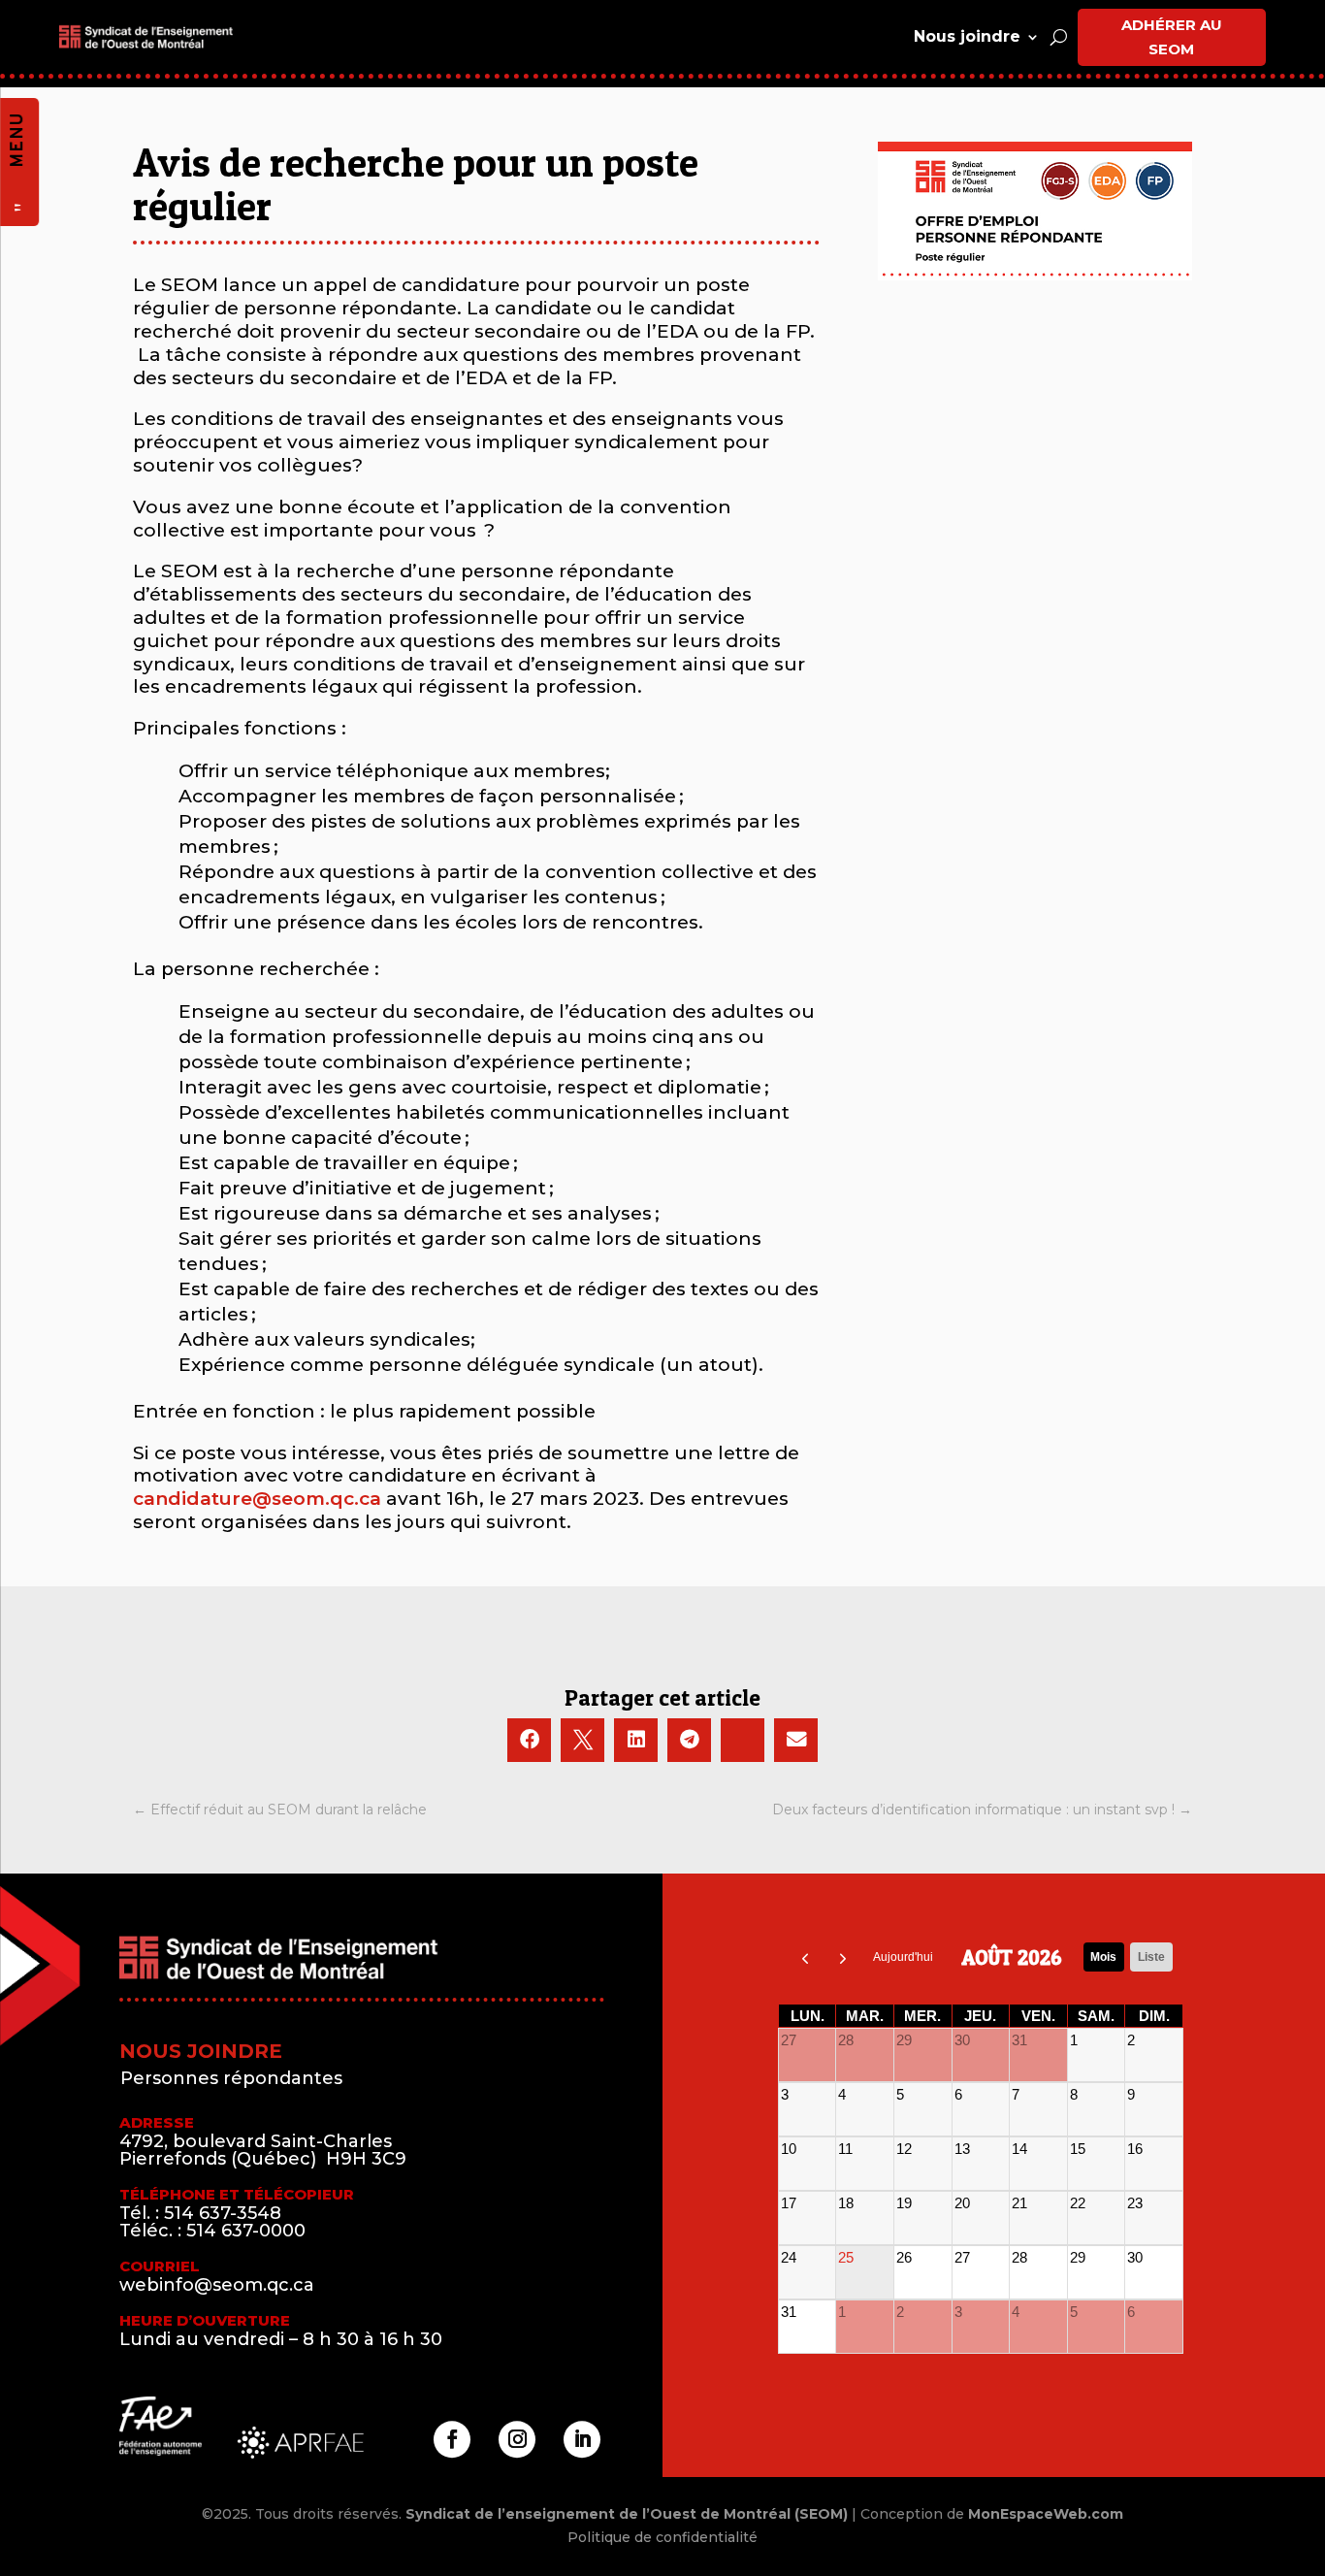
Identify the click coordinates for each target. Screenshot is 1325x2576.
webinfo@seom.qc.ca (217, 2285)
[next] (843, 1957)
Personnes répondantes (231, 2078)
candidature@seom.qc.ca (257, 1499)
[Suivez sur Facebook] (452, 2439)
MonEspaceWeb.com (1046, 2514)
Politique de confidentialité (662, 2537)
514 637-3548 (223, 2213)
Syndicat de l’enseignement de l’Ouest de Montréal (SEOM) (627, 2514)
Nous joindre (967, 36)
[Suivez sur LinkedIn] (582, 2439)
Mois (1103, 1957)
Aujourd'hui (903, 1957)
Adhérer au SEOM (1172, 37)
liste (1151, 1957)
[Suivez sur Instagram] (517, 2439)
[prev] (805, 1957)
